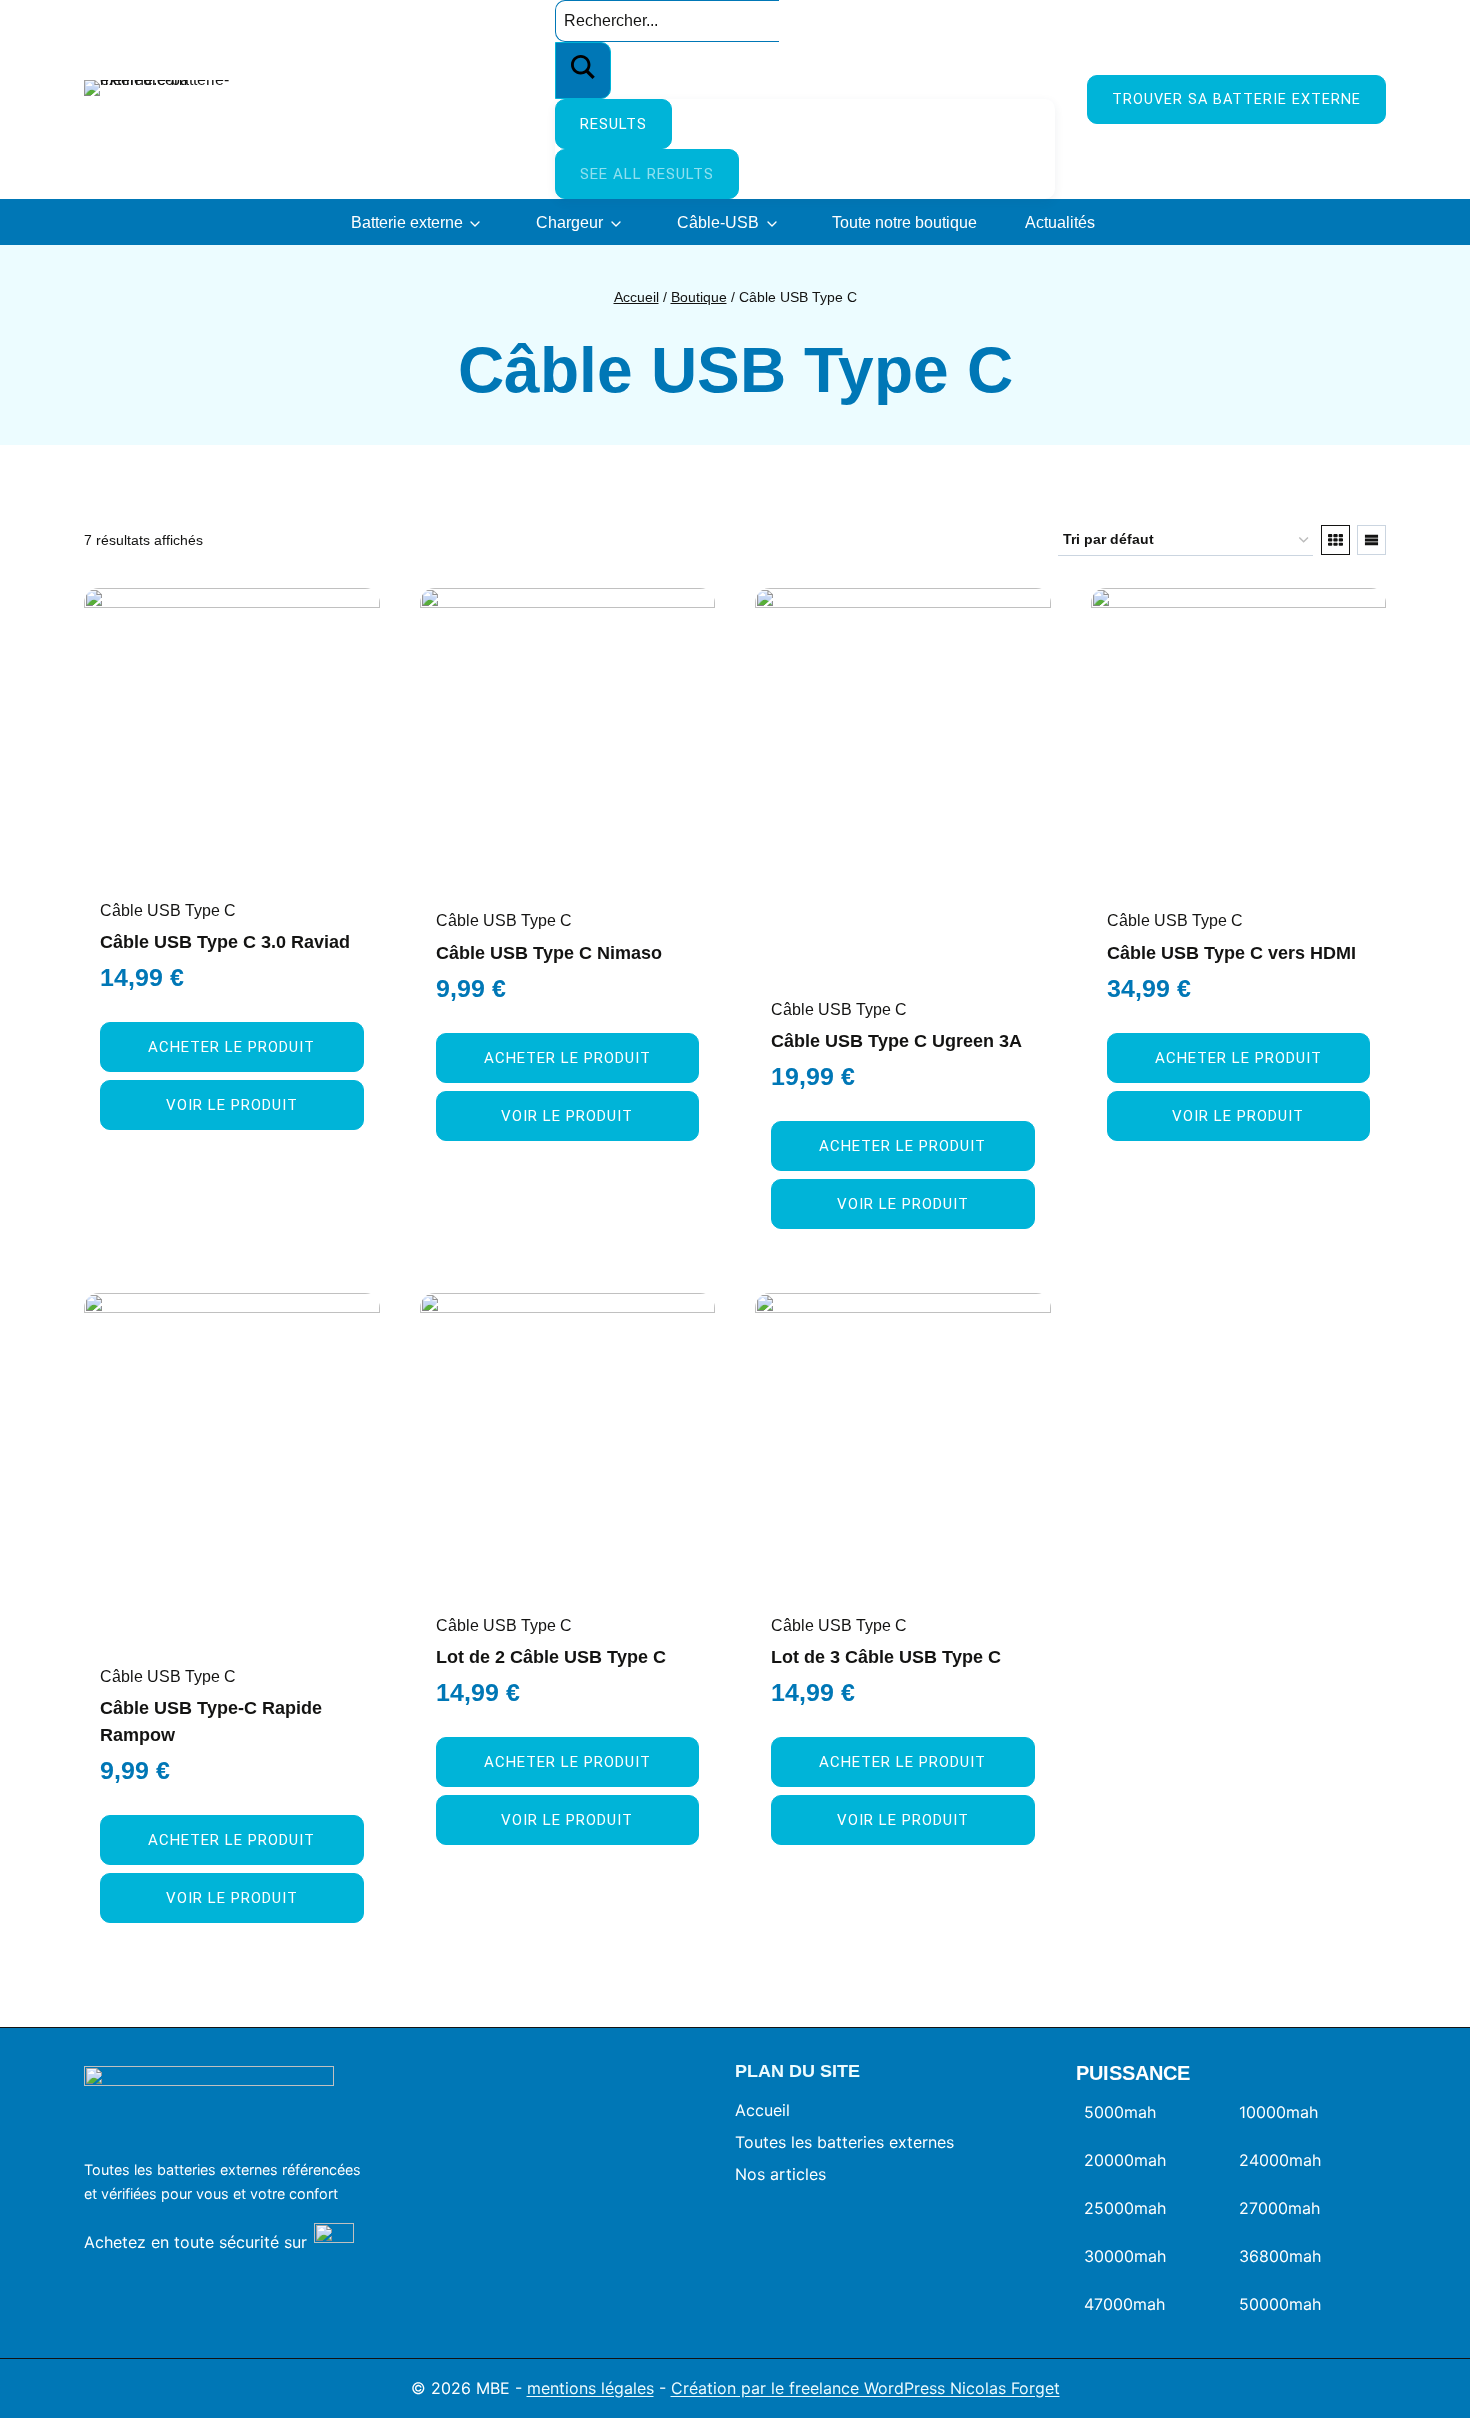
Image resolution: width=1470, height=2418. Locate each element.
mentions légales (590, 2388)
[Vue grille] (1335, 540)
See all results (647, 174)
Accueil (762, 2110)
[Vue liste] (1371, 540)
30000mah (1125, 2256)
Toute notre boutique (904, 222)
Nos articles (780, 2174)
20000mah (1125, 2160)
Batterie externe (407, 222)
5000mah (1120, 2112)
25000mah (1125, 2208)
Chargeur (569, 222)
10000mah (1278, 2112)
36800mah (1280, 2256)
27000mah (1279, 2208)
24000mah (1280, 2160)
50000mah (1280, 2304)
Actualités (1060, 222)
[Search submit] (583, 70)
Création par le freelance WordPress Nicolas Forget (865, 2388)
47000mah (1124, 2304)
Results (613, 124)
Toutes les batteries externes (844, 2142)
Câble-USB (718, 222)
